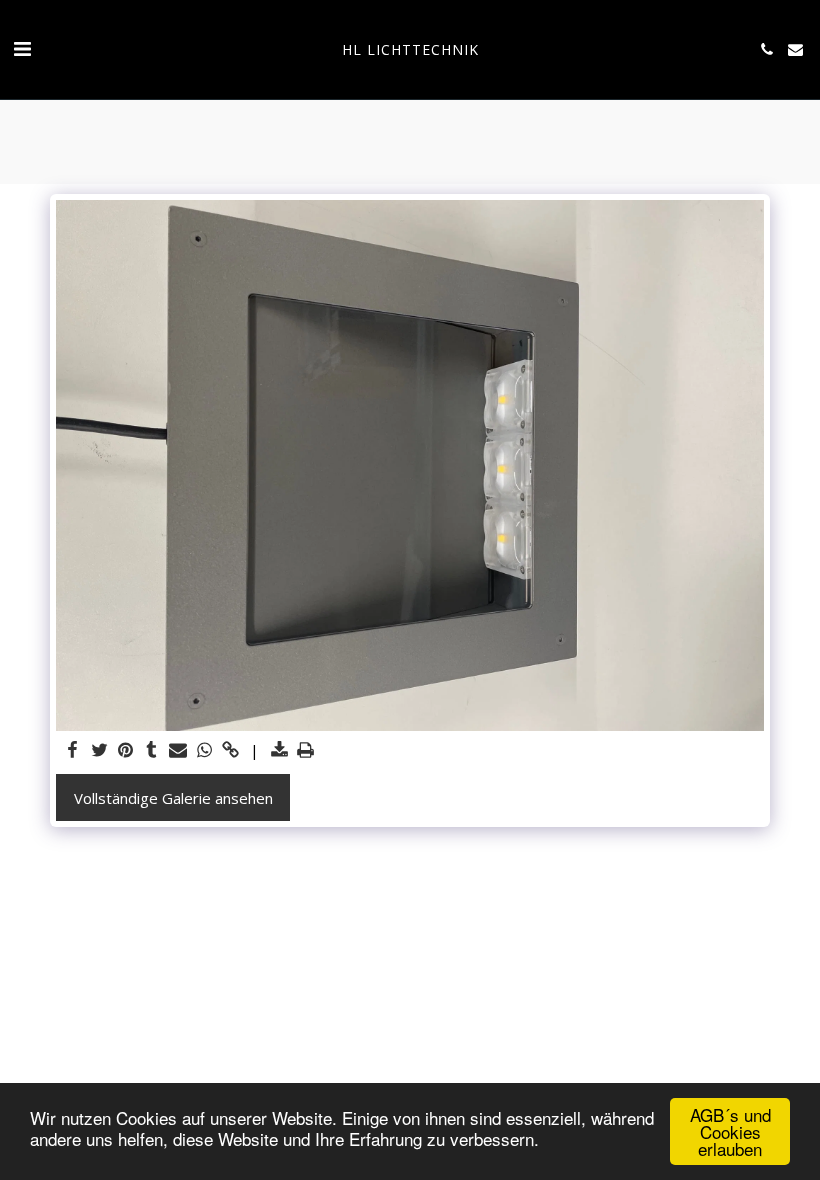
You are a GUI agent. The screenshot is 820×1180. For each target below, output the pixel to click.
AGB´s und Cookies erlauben (730, 1131)
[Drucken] (305, 750)
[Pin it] (125, 750)
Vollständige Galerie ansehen (173, 798)
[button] (22, 48)
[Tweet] (99, 750)
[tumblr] (151, 750)
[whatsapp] (204, 750)
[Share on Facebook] (73, 750)
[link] (230, 750)
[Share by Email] (178, 750)
